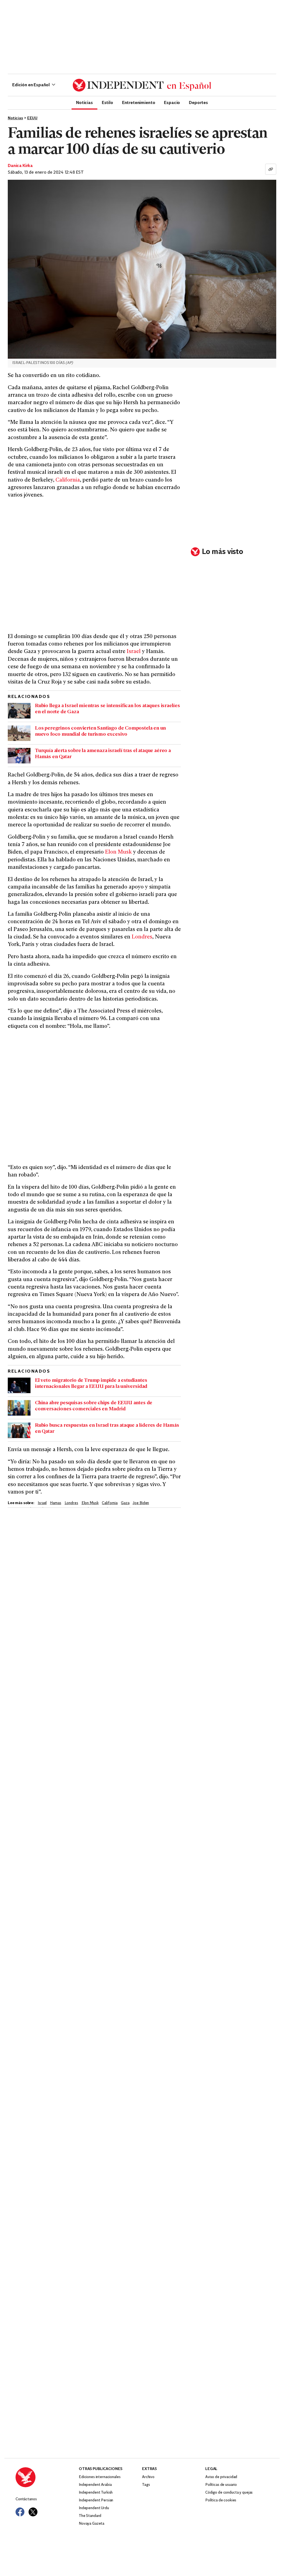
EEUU (32, 118)
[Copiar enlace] (271, 169)
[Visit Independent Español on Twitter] (33, 2512)
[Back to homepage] (47, 2477)
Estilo (107, 102)
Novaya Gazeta (92, 2524)
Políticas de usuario (221, 2485)
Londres (142, 937)
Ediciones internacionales (100, 2477)
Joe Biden (141, 1503)
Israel (134, 652)
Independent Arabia (95, 2485)
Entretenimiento (139, 102)
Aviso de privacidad (221, 2477)
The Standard (90, 2516)
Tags (146, 2485)
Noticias (84, 102)
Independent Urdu (94, 2508)
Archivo (148, 2477)
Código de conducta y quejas (229, 2493)
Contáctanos (26, 2499)
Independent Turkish (96, 2493)
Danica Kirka (20, 166)
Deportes (198, 102)
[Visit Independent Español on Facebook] (20, 2512)
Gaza (125, 1503)
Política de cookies (221, 2500)
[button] (34, 85)
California (68, 480)
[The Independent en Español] (142, 85)
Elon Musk (118, 852)
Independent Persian (96, 2500)
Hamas (55, 1503)
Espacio (172, 102)
